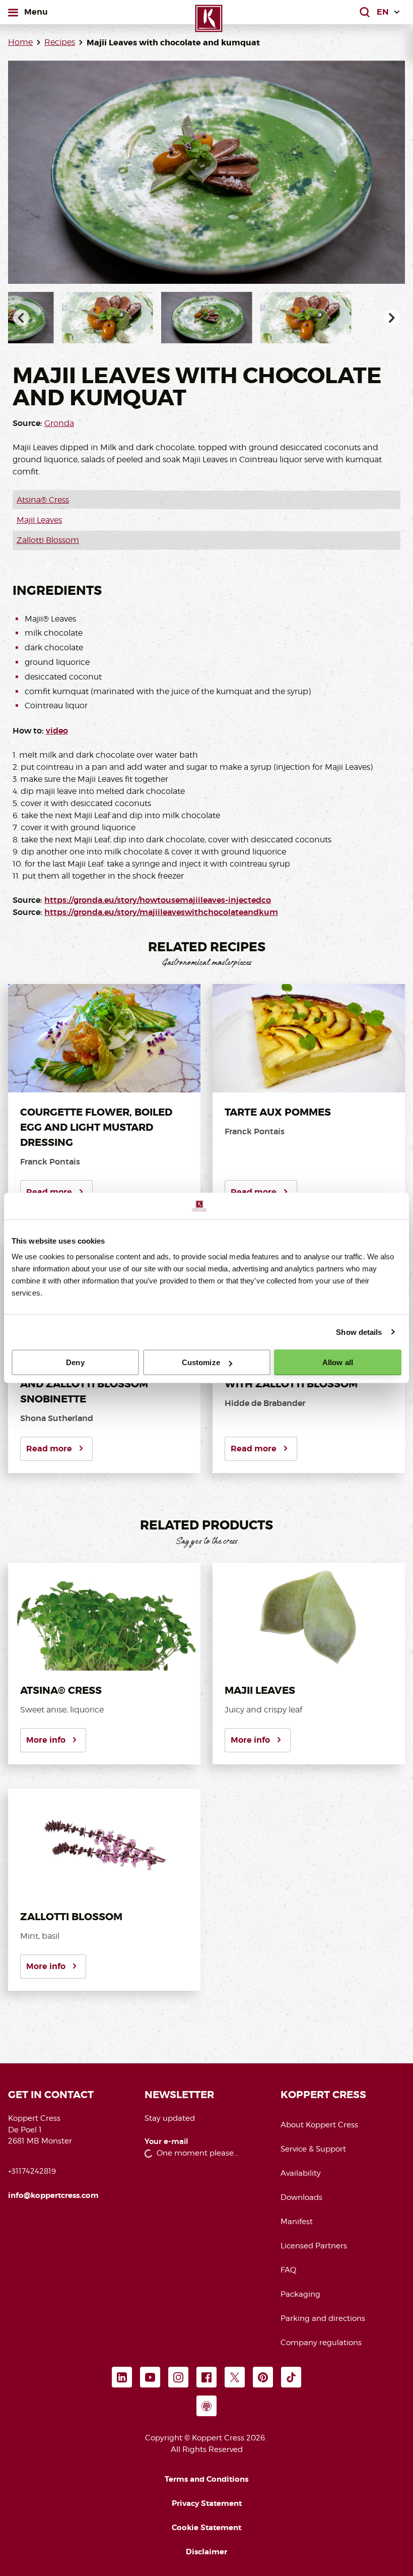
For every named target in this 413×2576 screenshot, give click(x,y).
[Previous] (21, 318)
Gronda (59, 423)
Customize (201, 1362)
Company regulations (321, 2343)
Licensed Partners (314, 2246)
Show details (359, 1332)
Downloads (301, 2197)
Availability (301, 2173)
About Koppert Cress (319, 2125)
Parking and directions (323, 2318)
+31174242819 (32, 2171)
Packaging (300, 2294)
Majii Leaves (39, 520)
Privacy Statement (207, 2503)
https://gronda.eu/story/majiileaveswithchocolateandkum (161, 912)
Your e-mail (166, 2142)
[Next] (392, 318)
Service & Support (313, 2149)
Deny (75, 1362)
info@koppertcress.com (53, 2195)
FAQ (288, 2270)
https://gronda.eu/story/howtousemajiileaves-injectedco (158, 900)
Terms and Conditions (206, 2479)
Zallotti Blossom (48, 540)
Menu (36, 12)
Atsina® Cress (43, 500)
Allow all (338, 1362)
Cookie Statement (206, 2528)
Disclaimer (206, 2552)
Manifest (297, 2222)
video (57, 731)
